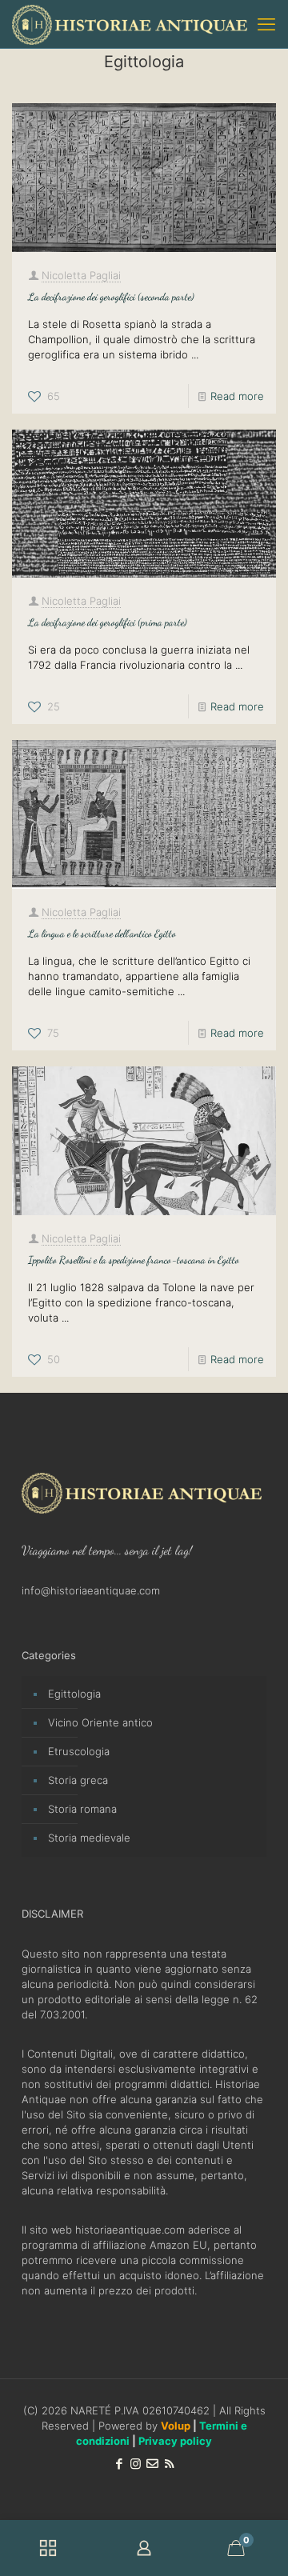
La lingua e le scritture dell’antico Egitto (102, 934)
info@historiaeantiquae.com (91, 1590)
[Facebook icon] (119, 2464)
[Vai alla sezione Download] (48, 2548)
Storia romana (82, 1809)
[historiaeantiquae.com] (130, 24)
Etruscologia (79, 1751)
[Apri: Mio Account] (144, 2548)
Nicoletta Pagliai (81, 275)
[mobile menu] (266, 24)
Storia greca (78, 1780)
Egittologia (74, 1694)
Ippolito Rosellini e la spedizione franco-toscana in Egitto (134, 1260)
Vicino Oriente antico (100, 1722)
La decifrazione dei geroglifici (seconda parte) (111, 297)
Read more (237, 396)
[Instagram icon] (136, 2464)
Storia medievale (89, 1838)
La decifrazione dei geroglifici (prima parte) (108, 622)
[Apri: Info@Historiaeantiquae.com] (152, 2464)
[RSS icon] (169, 2464)
